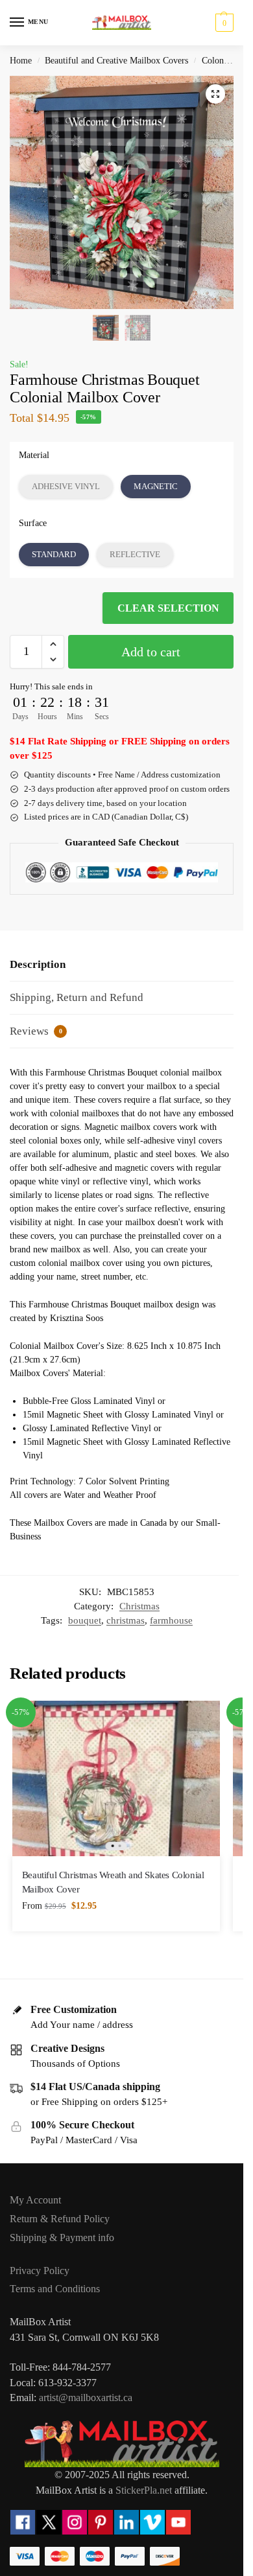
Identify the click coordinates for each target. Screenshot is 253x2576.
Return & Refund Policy (60, 2219)
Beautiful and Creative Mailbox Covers (116, 61)
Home (21, 61)
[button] (223, 23)
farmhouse (171, 1620)
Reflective (135, 554)
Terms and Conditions (55, 2289)
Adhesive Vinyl (66, 486)
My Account (35, 2200)
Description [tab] (38, 964)
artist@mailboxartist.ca (86, 2398)
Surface (33, 523)
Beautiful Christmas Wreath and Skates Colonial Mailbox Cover (113, 1882)
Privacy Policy (40, 2271)
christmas (126, 1620)
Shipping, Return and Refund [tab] (77, 997)
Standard (54, 554)
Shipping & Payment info (62, 2237)
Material (34, 455)
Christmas (139, 1606)
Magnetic (156, 486)
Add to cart (151, 652)
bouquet (85, 1620)
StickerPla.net (144, 2490)
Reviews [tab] (36, 1031)
